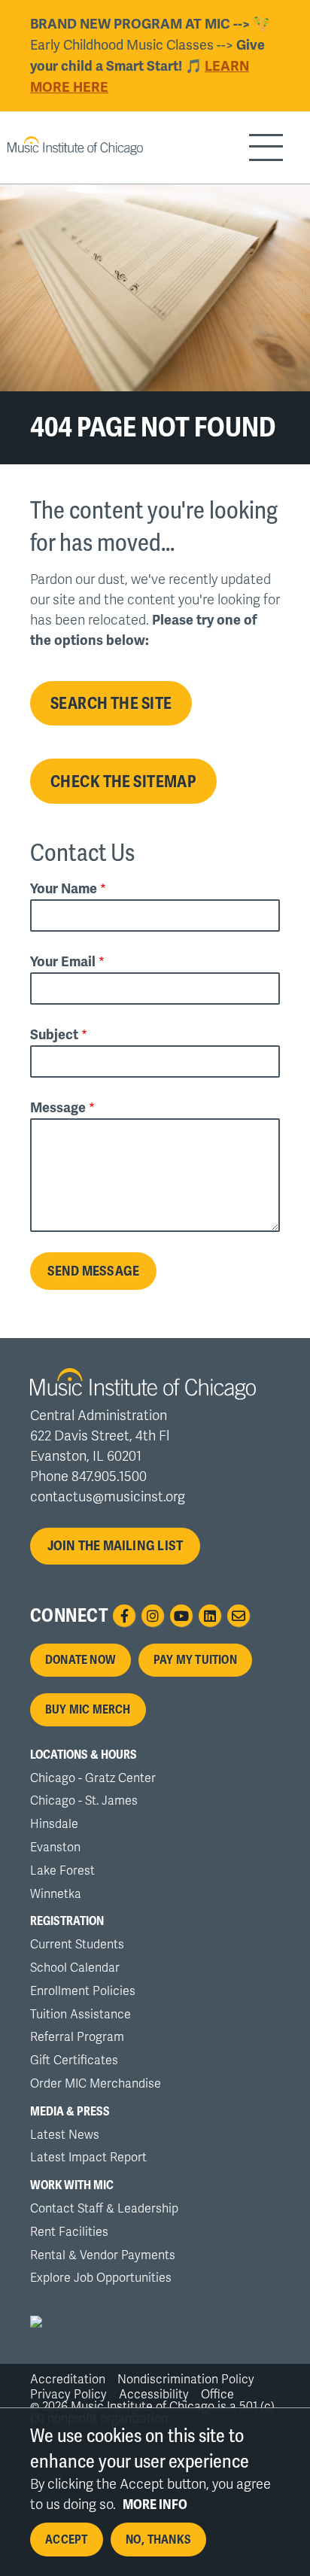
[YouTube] (181, 1616)
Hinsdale (54, 1824)
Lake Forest (62, 1871)
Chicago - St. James (84, 1801)
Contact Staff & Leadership (104, 2209)
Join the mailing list (115, 1546)
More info (155, 2505)
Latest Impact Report (88, 2158)
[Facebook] (124, 1616)
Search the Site (111, 703)
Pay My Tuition (195, 1660)
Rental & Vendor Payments (103, 2255)
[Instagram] (153, 1616)
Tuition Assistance (81, 2015)
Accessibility (154, 2395)
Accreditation (68, 2380)
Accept (66, 2540)
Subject (54, 1035)
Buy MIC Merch (88, 1710)
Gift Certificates (74, 2060)
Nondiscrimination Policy (186, 2380)
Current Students (77, 1945)
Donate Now (81, 1660)
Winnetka (56, 1894)
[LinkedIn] (210, 1616)
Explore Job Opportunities (101, 2278)
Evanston (55, 1848)
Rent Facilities (69, 2232)
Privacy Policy (68, 2395)
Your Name (64, 889)
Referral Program (77, 2037)
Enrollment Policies (83, 1991)
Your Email (63, 962)
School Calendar (75, 1968)
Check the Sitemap (123, 781)
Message (58, 1108)
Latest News (65, 2135)
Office (217, 2395)
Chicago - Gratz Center (93, 1778)
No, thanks (158, 2540)
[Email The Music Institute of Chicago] (239, 1616)
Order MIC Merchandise (96, 2084)
